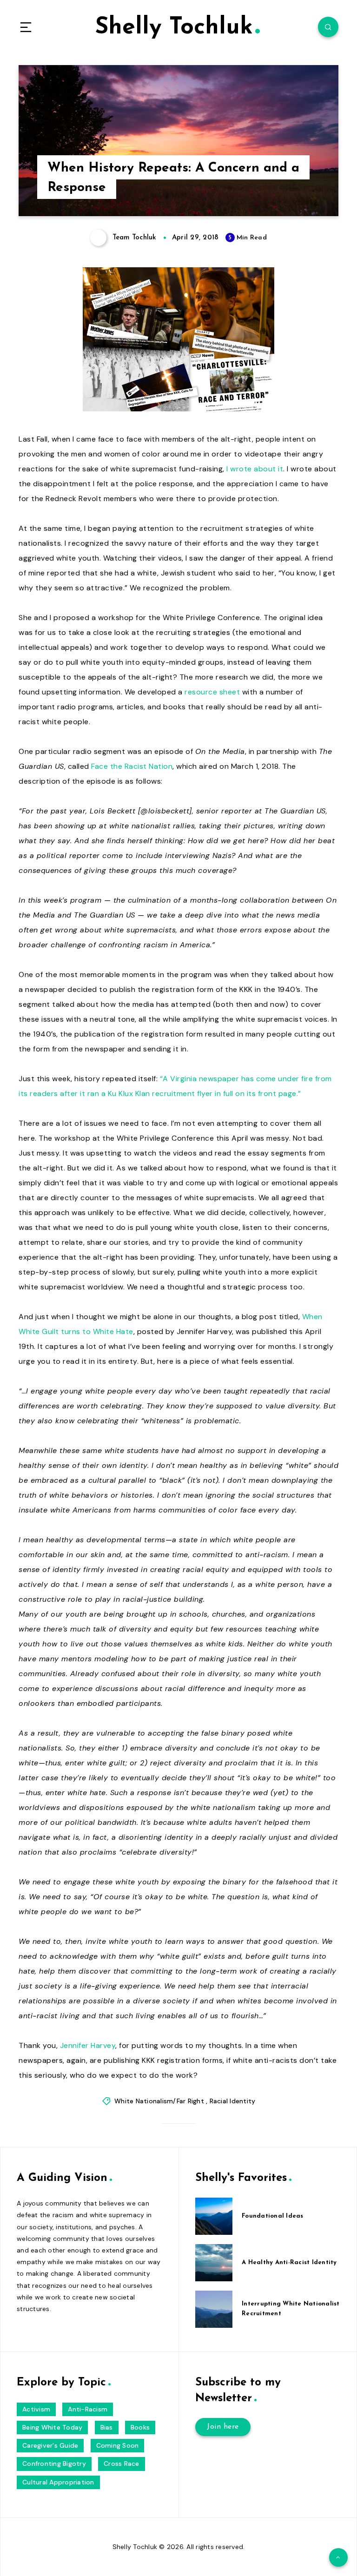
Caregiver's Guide (50, 2445)
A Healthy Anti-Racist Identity (289, 2262)
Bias (107, 2427)
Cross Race (122, 2464)
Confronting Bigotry (54, 2464)
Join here (223, 2427)
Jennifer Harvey (88, 2045)
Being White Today (52, 2427)
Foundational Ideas (273, 2216)
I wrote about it (255, 469)
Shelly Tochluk (174, 28)
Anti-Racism (88, 2409)
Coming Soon (118, 2445)
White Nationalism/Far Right (159, 2101)
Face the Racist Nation (132, 766)
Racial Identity (233, 2101)
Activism (36, 2409)
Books (140, 2427)
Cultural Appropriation (58, 2482)
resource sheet (212, 692)
